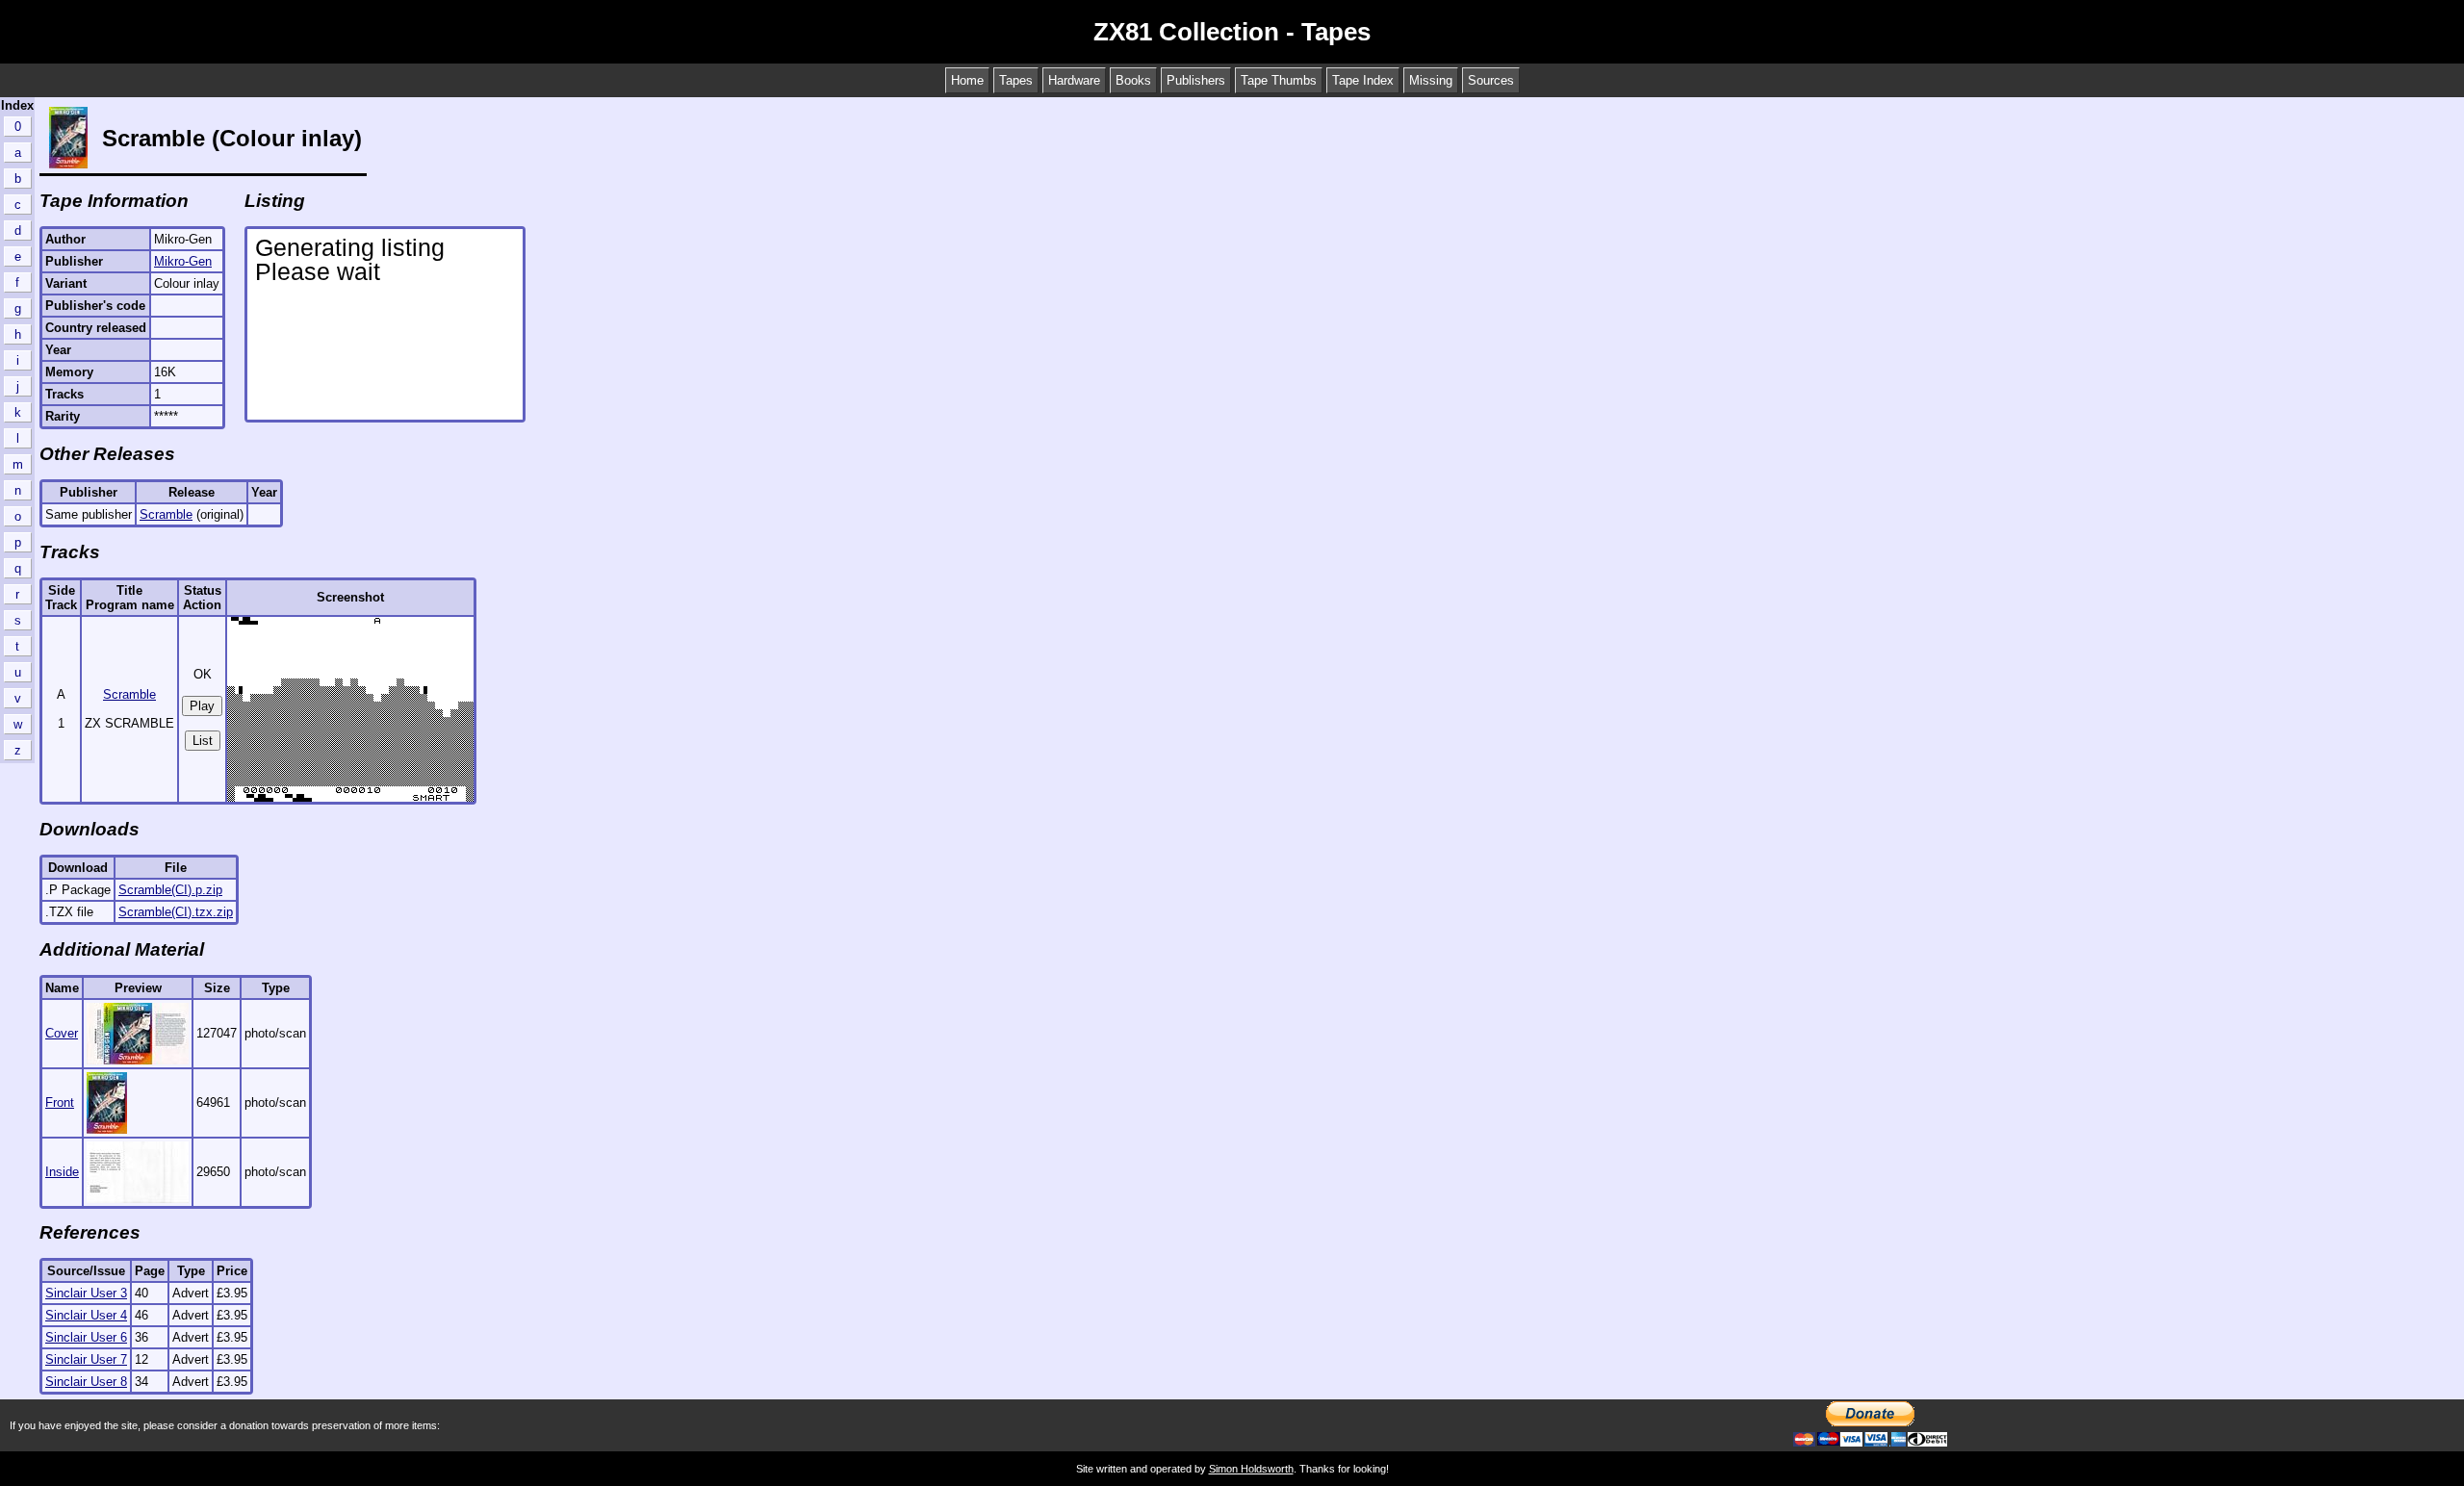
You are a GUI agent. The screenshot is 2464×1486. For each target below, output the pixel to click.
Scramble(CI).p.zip (170, 890)
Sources (1491, 80)
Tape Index (1363, 80)
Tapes (1016, 80)
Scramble (166, 514)
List (203, 741)
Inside (62, 1172)
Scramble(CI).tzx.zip (176, 912)
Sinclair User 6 (86, 1337)
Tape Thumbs (1279, 80)
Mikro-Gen (183, 261)
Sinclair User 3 (86, 1293)
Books (1133, 80)
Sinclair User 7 (86, 1359)
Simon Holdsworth (1251, 1469)
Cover (62, 1033)
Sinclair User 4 (86, 1315)
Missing (1431, 80)
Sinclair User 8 (86, 1382)
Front (60, 1102)
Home (967, 80)
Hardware (1074, 80)
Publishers (1196, 80)
